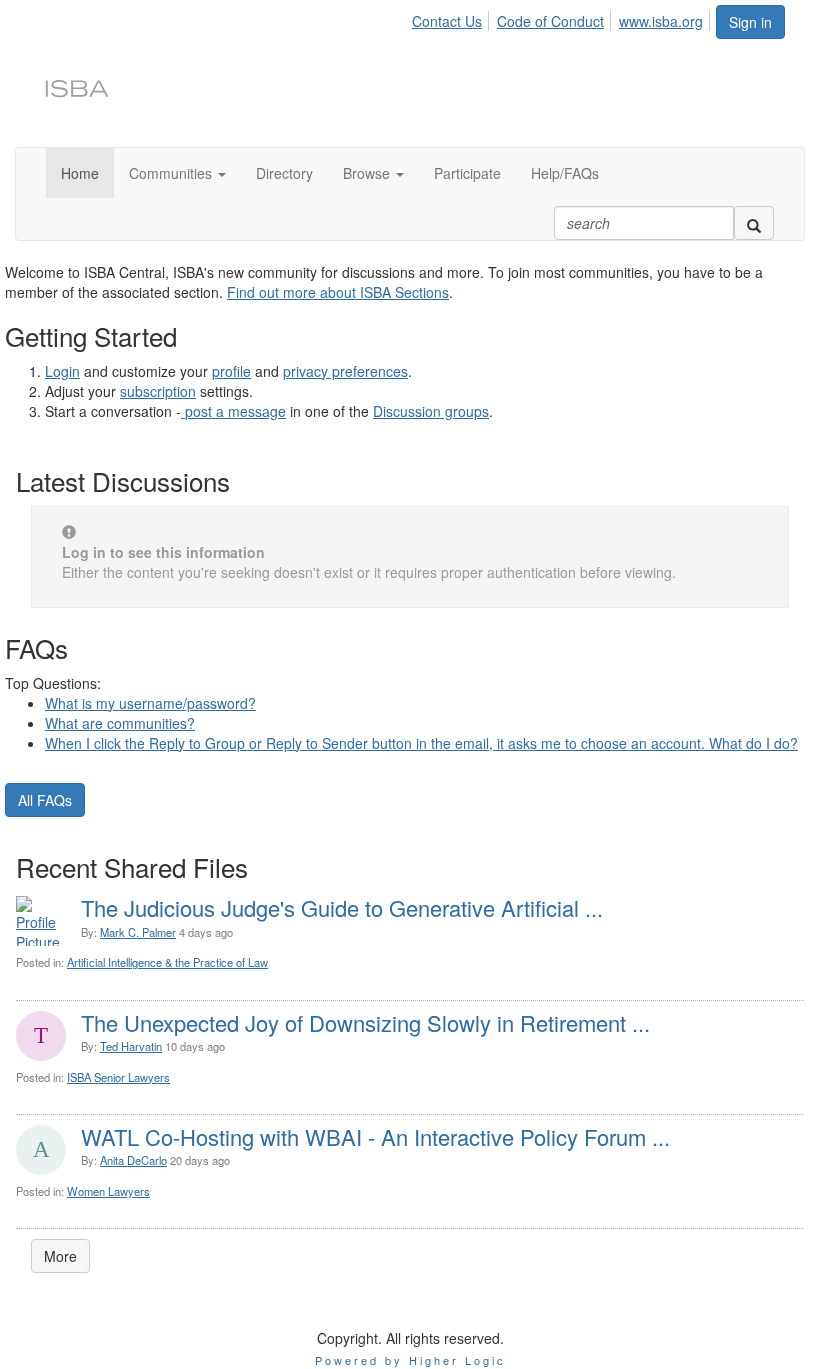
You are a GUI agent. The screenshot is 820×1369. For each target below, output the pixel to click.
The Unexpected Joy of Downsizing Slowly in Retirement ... (365, 1022)
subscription (158, 391)
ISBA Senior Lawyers (118, 1077)
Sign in (750, 22)
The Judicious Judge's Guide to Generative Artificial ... (342, 907)
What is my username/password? (150, 703)
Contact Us (447, 21)
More (60, 1256)
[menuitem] (452, 18)
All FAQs (45, 800)
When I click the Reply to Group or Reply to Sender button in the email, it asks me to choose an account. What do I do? (421, 743)
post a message (235, 411)
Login (62, 371)
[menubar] (563, 18)
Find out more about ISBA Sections (338, 292)
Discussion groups (431, 411)
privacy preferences (345, 371)
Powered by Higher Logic (410, 1360)
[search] (754, 223)
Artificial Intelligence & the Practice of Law (167, 962)
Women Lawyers (108, 1191)
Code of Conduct (550, 21)
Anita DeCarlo (133, 1160)
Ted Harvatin (131, 1046)
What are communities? (120, 723)
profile (231, 371)
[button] (177, 173)
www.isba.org (661, 21)
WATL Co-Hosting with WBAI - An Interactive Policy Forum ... (375, 1136)
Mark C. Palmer (138, 932)
